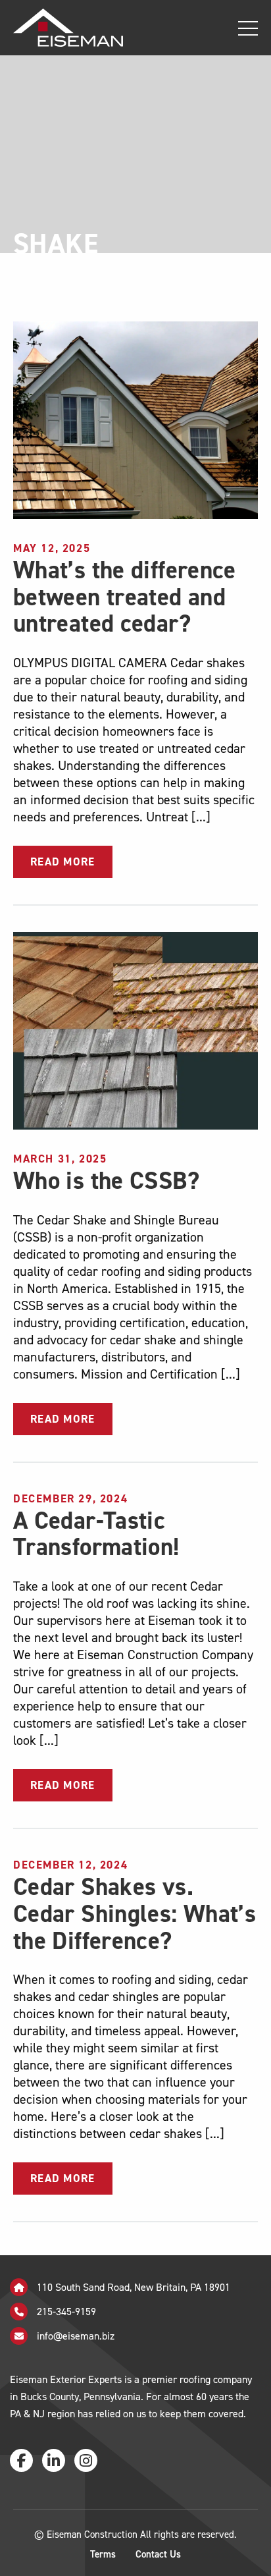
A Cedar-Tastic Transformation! (96, 1534)
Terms (103, 2554)
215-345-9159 (65, 2312)
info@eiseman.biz (76, 2336)
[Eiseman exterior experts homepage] (62, 27)
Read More (63, 862)
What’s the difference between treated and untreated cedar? (125, 597)
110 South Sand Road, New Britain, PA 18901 (132, 2287)
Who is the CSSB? (106, 1181)
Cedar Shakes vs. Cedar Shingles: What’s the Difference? (135, 1913)
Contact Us (158, 2554)
